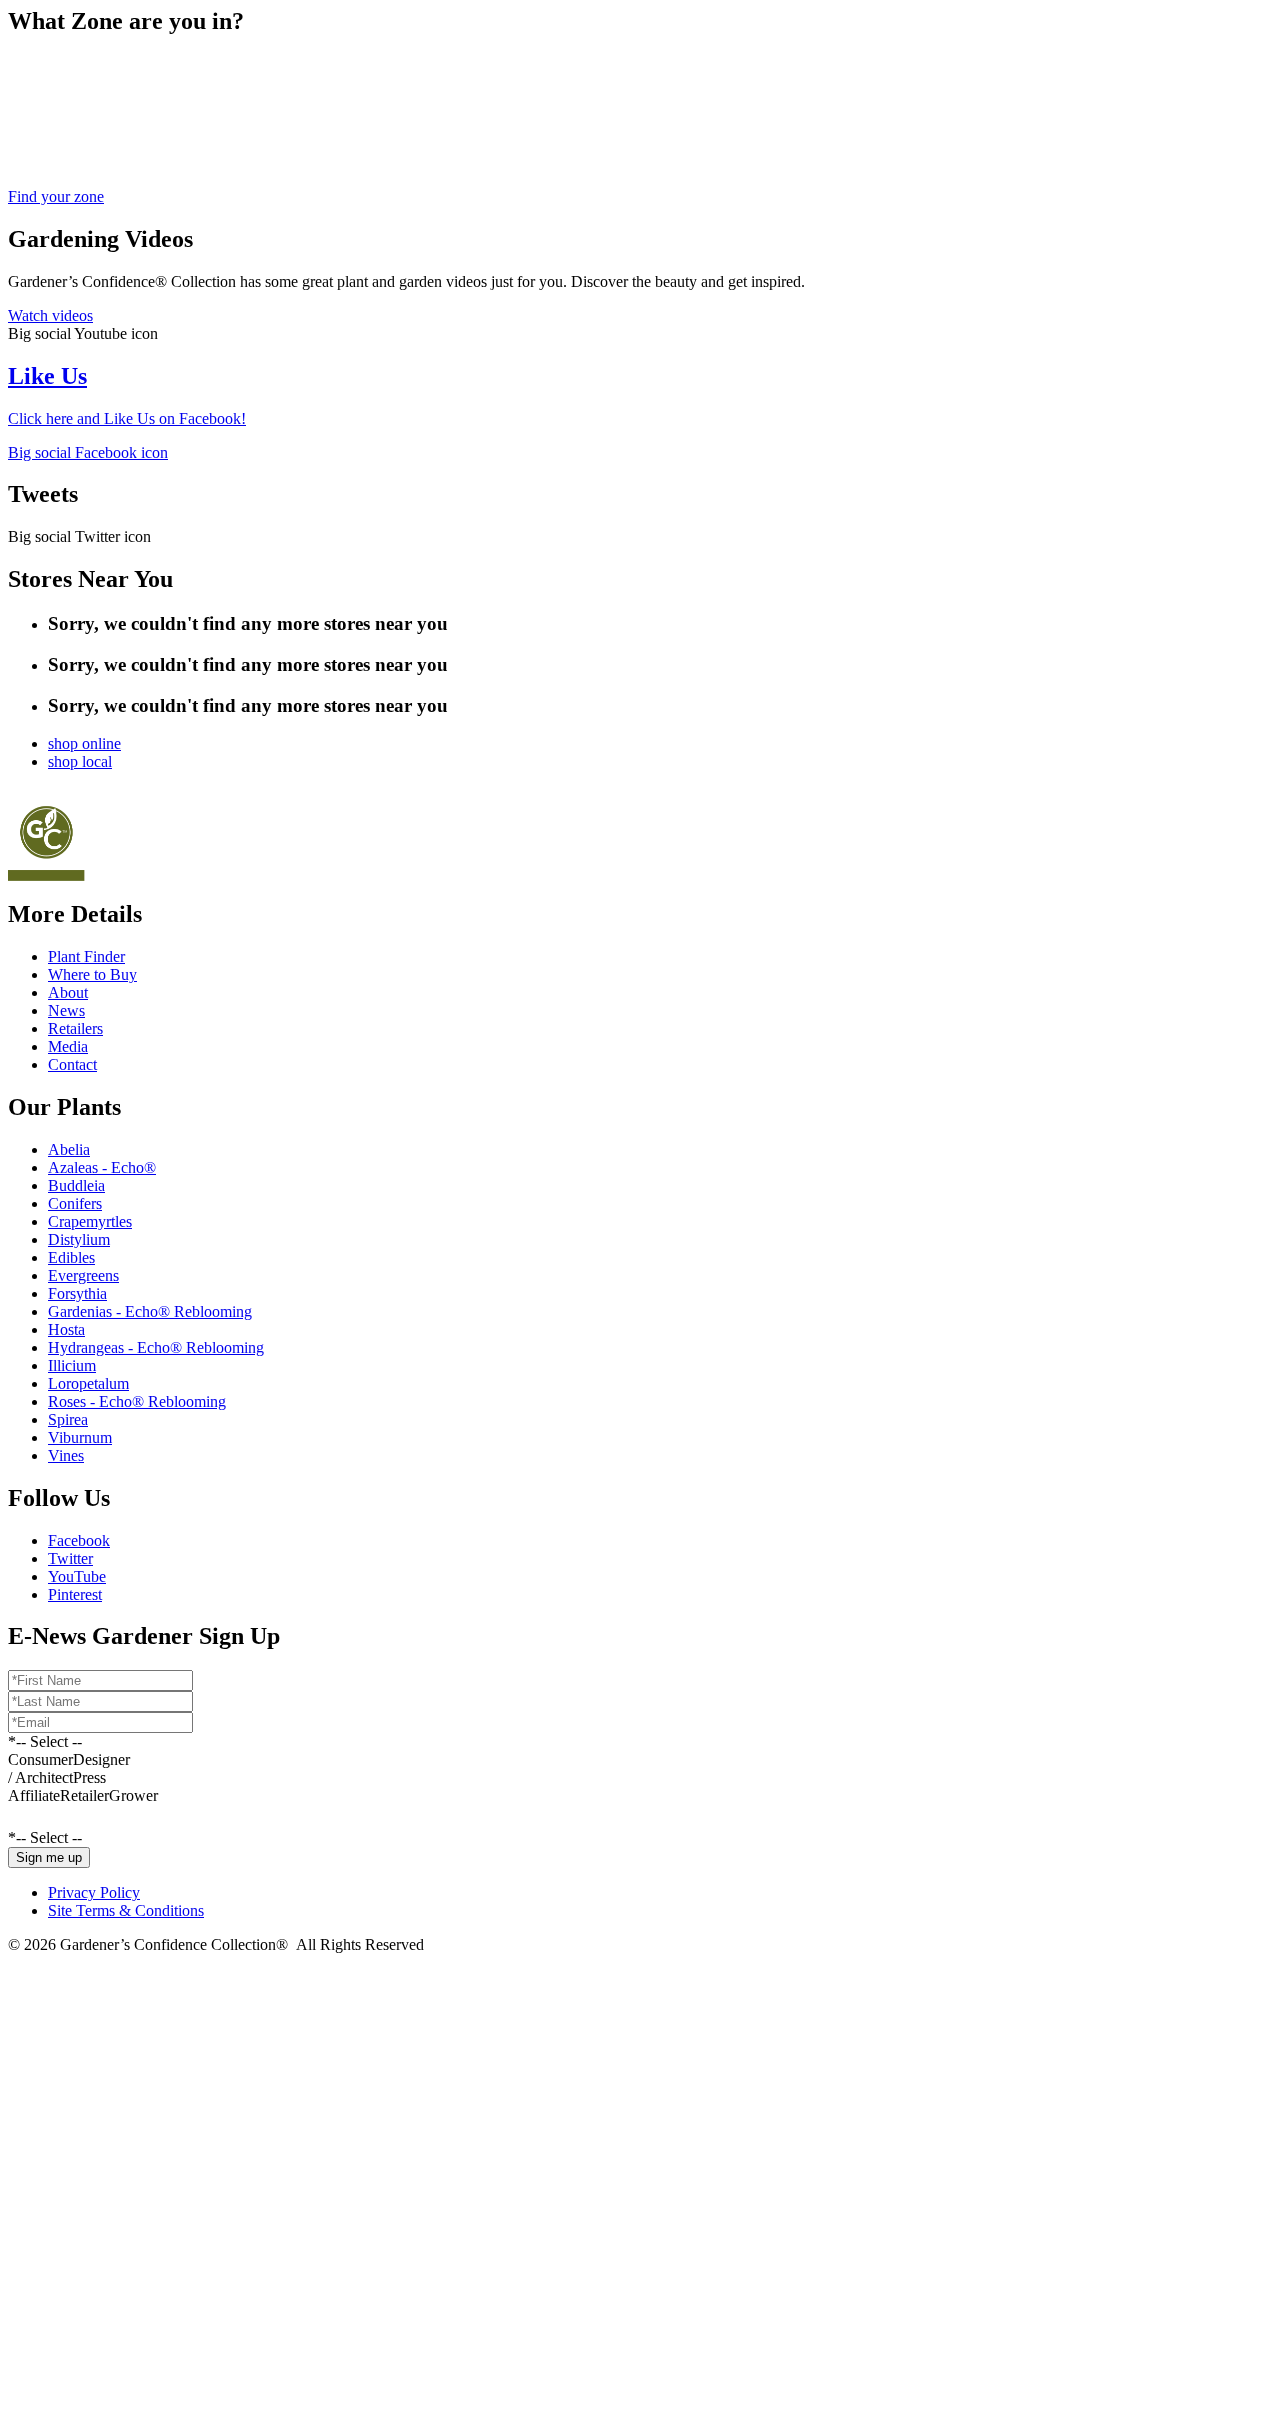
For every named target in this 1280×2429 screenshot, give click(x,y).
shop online (84, 743)
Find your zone (56, 196)
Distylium (79, 1239)
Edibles (71, 1257)
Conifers (75, 1203)
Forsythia (77, 1293)
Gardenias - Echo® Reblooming (150, 1311)
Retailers (75, 1028)
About (68, 992)
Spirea (68, 1419)
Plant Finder (86, 956)
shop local (80, 761)
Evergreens (83, 1275)
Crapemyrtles (90, 1221)
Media (68, 1046)
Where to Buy (92, 974)
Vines (66, 1455)
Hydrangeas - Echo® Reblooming (156, 1347)
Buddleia (76, 1185)
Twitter (70, 1558)
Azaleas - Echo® (102, 1167)
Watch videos (50, 315)
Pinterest (75, 1594)
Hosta (66, 1329)
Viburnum (80, 1437)
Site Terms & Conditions (126, 1910)
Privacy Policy (94, 1892)
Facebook (79, 1540)
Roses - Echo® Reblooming (137, 1401)
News (66, 1010)
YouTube (77, 1576)
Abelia (69, 1149)
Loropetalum (88, 1383)
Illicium (72, 1365)
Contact (72, 1064)
